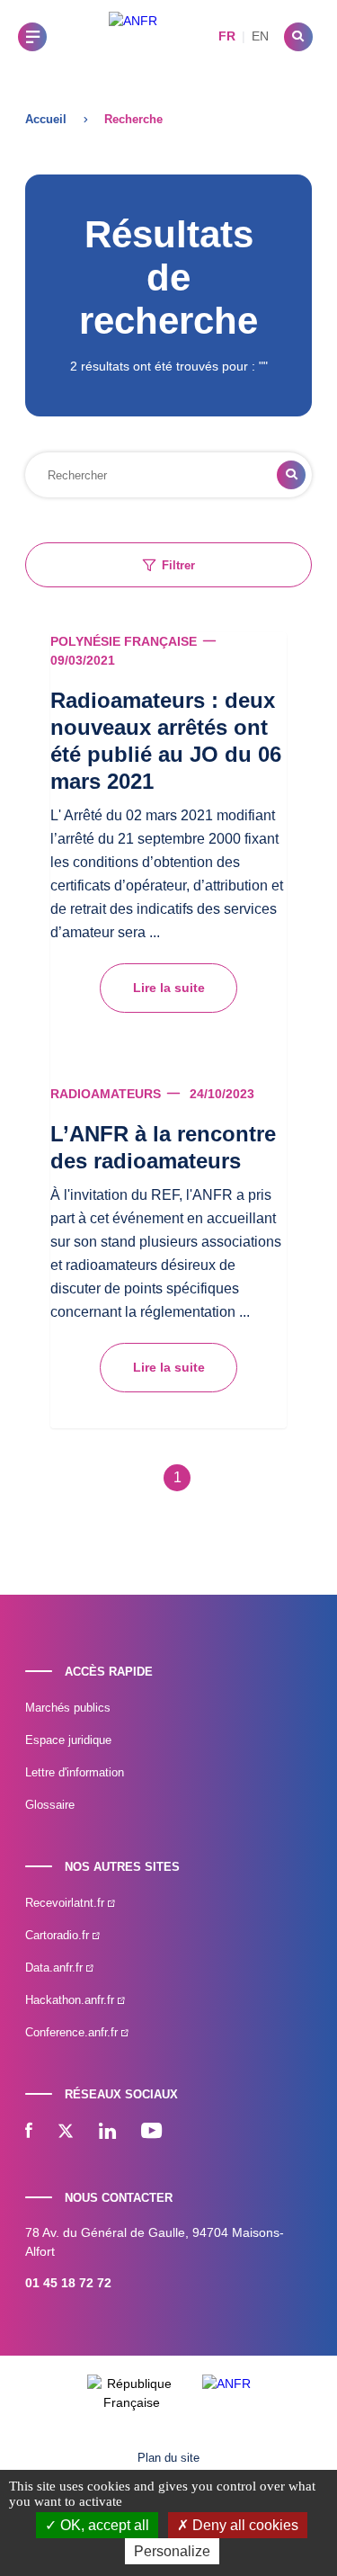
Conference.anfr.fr (73, 2032)
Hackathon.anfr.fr (71, 2000)
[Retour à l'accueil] (133, 36)
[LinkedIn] (107, 2133)
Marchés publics (68, 1708)
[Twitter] (66, 2133)
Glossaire (50, 1805)
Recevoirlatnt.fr (67, 1903)
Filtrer (178, 565)
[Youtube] (151, 2133)
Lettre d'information (75, 1772)
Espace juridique (68, 1740)
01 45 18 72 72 (68, 2283)
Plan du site (168, 2458)
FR (227, 36)
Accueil (46, 119)
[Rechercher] (298, 37)
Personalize (172, 2551)
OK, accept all (103, 2525)
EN (260, 36)
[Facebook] (29, 2133)
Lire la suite (169, 988)
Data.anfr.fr (56, 1968)
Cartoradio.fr (59, 1935)
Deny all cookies (244, 2525)
